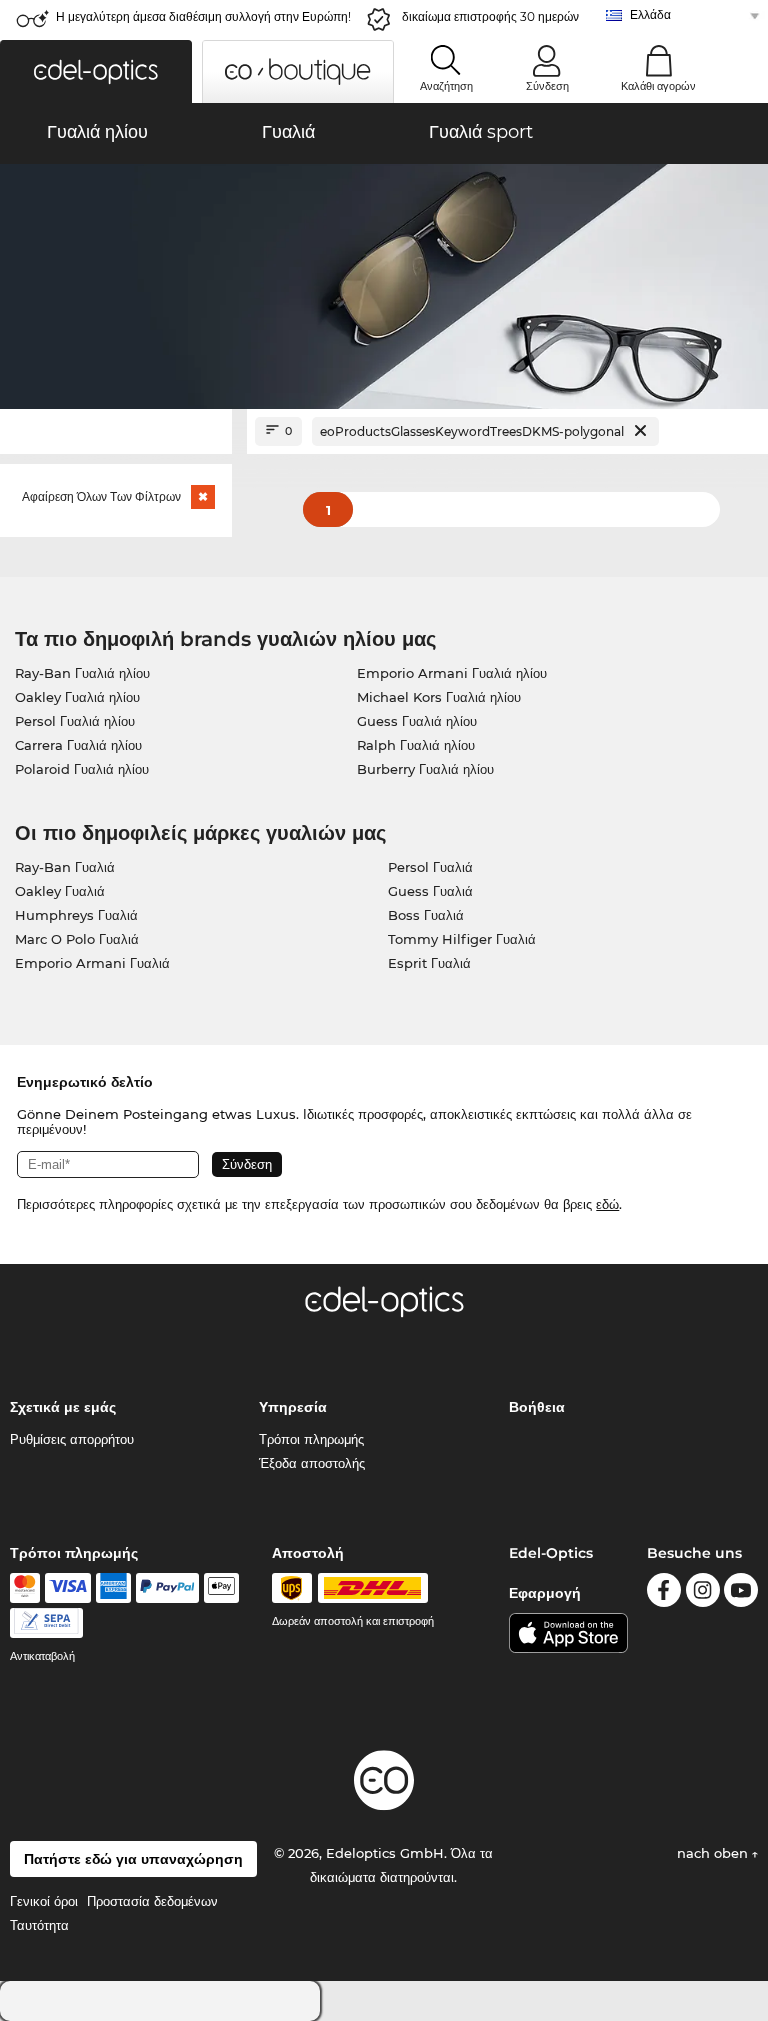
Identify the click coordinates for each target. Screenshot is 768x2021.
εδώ (607, 1204)
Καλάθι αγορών (658, 86)
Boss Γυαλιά (426, 915)
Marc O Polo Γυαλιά (77, 939)
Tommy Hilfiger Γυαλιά (462, 939)
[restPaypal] (167, 1588)
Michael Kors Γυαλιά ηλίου (439, 697)
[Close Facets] (116, 431)
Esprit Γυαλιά (429, 963)
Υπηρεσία (293, 1407)
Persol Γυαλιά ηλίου (75, 721)
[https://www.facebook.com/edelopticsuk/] (664, 1593)
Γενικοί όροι (44, 1901)
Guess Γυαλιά (430, 891)
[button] (96, 71)
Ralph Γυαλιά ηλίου (416, 745)
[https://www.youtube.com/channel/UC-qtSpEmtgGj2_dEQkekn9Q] (741, 1593)
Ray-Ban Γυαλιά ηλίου (82, 673)
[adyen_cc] (25, 1588)
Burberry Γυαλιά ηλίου (425, 769)
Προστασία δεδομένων (152, 1901)
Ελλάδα (650, 14)
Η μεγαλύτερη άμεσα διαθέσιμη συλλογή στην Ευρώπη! (203, 16)
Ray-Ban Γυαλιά (65, 867)
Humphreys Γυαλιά (76, 915)
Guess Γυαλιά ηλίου (417, 721)
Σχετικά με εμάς (63, 1407)
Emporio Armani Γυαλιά (92, 963)
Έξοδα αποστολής (312, 1463)
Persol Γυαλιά (430, 867)
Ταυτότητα (39, 1925)
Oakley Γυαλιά (60, 891)
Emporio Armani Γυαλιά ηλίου (452, 673)
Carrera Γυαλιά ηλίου (78, 745)
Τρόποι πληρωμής (311, 1439)
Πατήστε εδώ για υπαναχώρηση (133, 1859)
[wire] (46, 1623)
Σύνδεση (547, 86)
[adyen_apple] (222, 1588)
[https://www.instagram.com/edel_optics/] (703, 1593)
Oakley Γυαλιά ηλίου (77, 697)
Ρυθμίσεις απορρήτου (72, 1439)
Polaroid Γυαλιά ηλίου (82, 769)
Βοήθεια (537, 1407)
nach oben (714, 1853)
